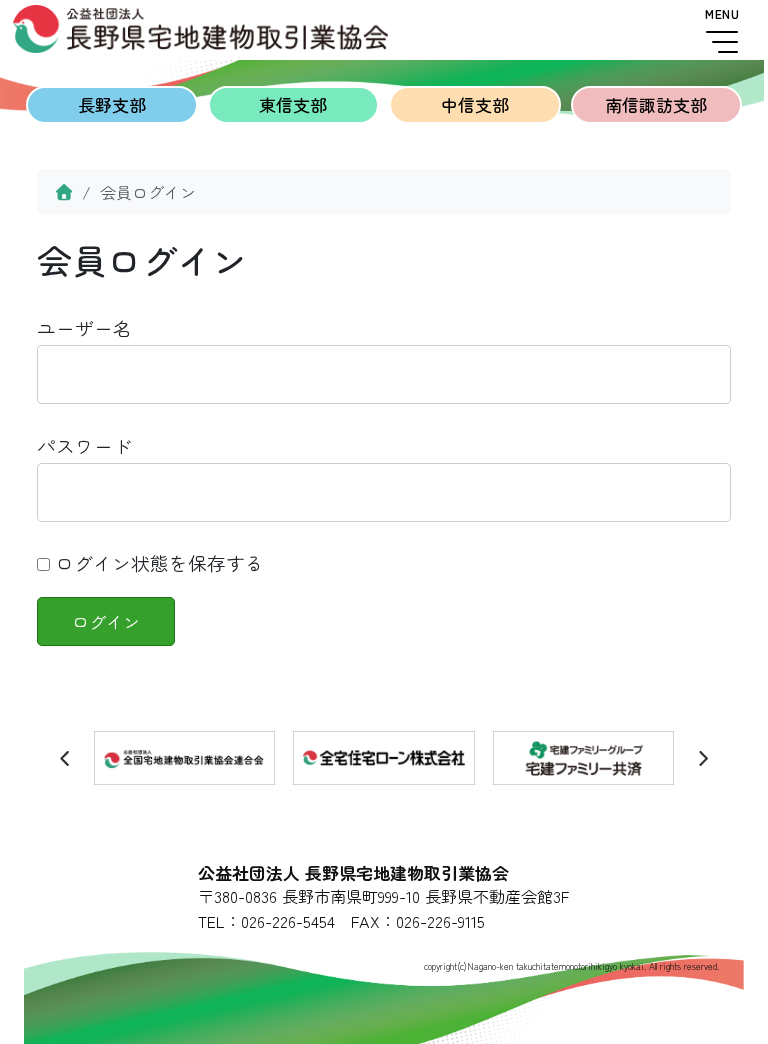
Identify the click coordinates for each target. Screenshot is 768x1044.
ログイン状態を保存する (157, 562)
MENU (722, 14)
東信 (293, 104)
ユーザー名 (84, 327)
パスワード (84, 445)
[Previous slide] (66, 758)
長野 (112, 104)
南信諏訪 (656, 104)
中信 (475, 104)
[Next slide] (703, 758)
